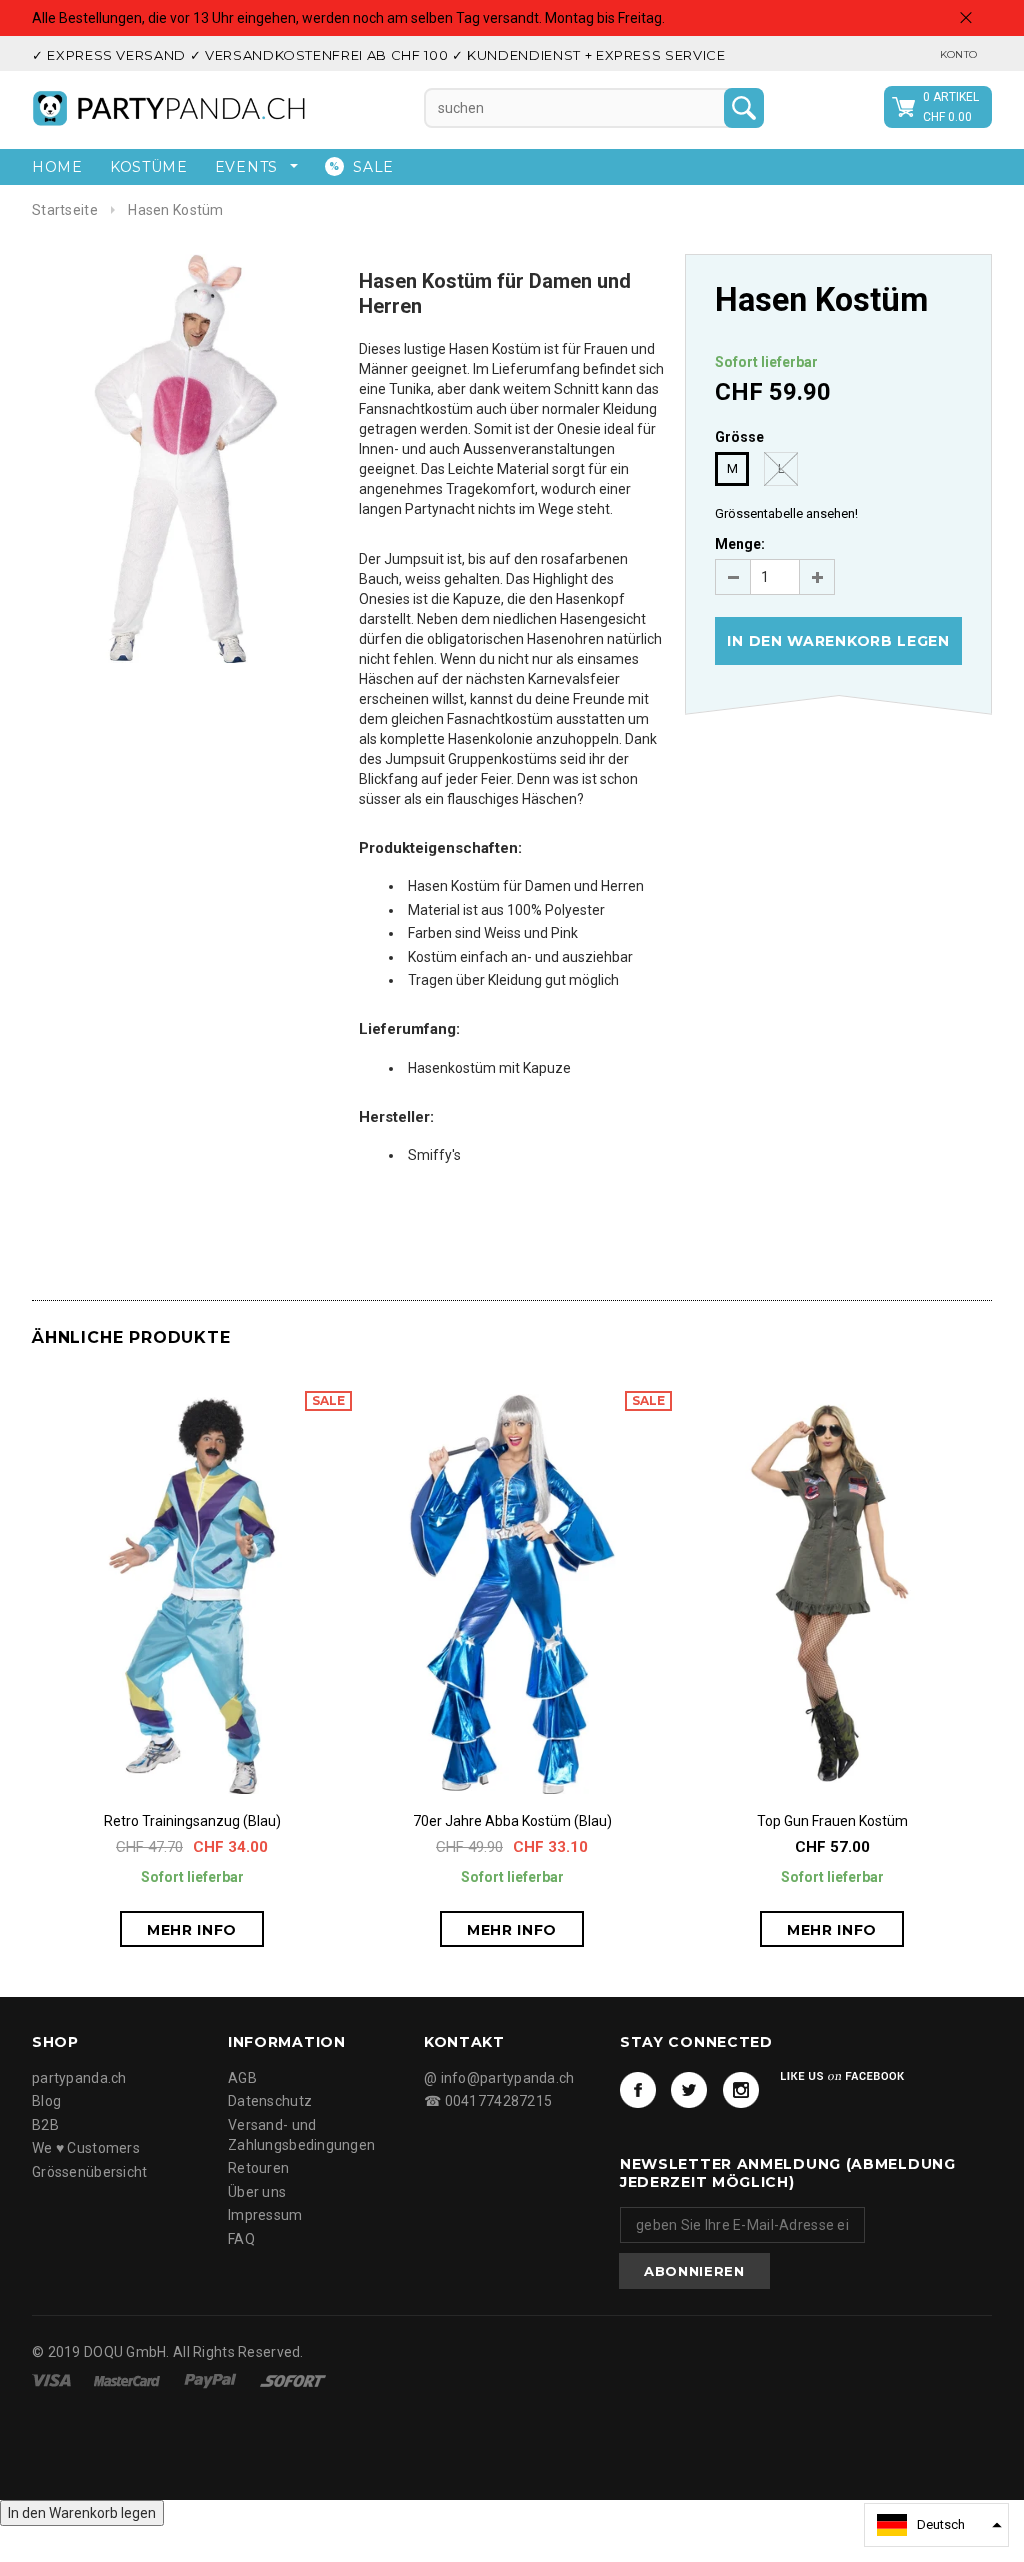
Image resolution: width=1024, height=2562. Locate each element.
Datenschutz (270, 2101)
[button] (936, 2525)
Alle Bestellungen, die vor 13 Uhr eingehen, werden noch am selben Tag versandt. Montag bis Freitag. (348, 18)
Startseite (65, 210)
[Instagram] (741, 2090)
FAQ (241, 2239)
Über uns (257, 2192)
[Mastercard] (128, 2380)
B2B (45, 2125)
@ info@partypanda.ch (499, 2078)
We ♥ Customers (86, 2148)
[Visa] (53, 2380)
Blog (46, 2101)
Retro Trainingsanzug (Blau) (192, 1821)
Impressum (265, 2215)
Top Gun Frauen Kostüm (832, 1821)
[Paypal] (212, 2380)
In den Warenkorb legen (82, 2513)
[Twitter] (689, 2090)
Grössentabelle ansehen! (786, 513)
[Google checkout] (293, 2380)
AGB (242, 2078)
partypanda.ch (79, 2078)
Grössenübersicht (89, 2172)
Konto (958, 54)
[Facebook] (638, 2090)
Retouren (258, 2168)
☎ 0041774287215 (488, 2101)
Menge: (740, 544)
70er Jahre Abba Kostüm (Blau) (512, 1821)
